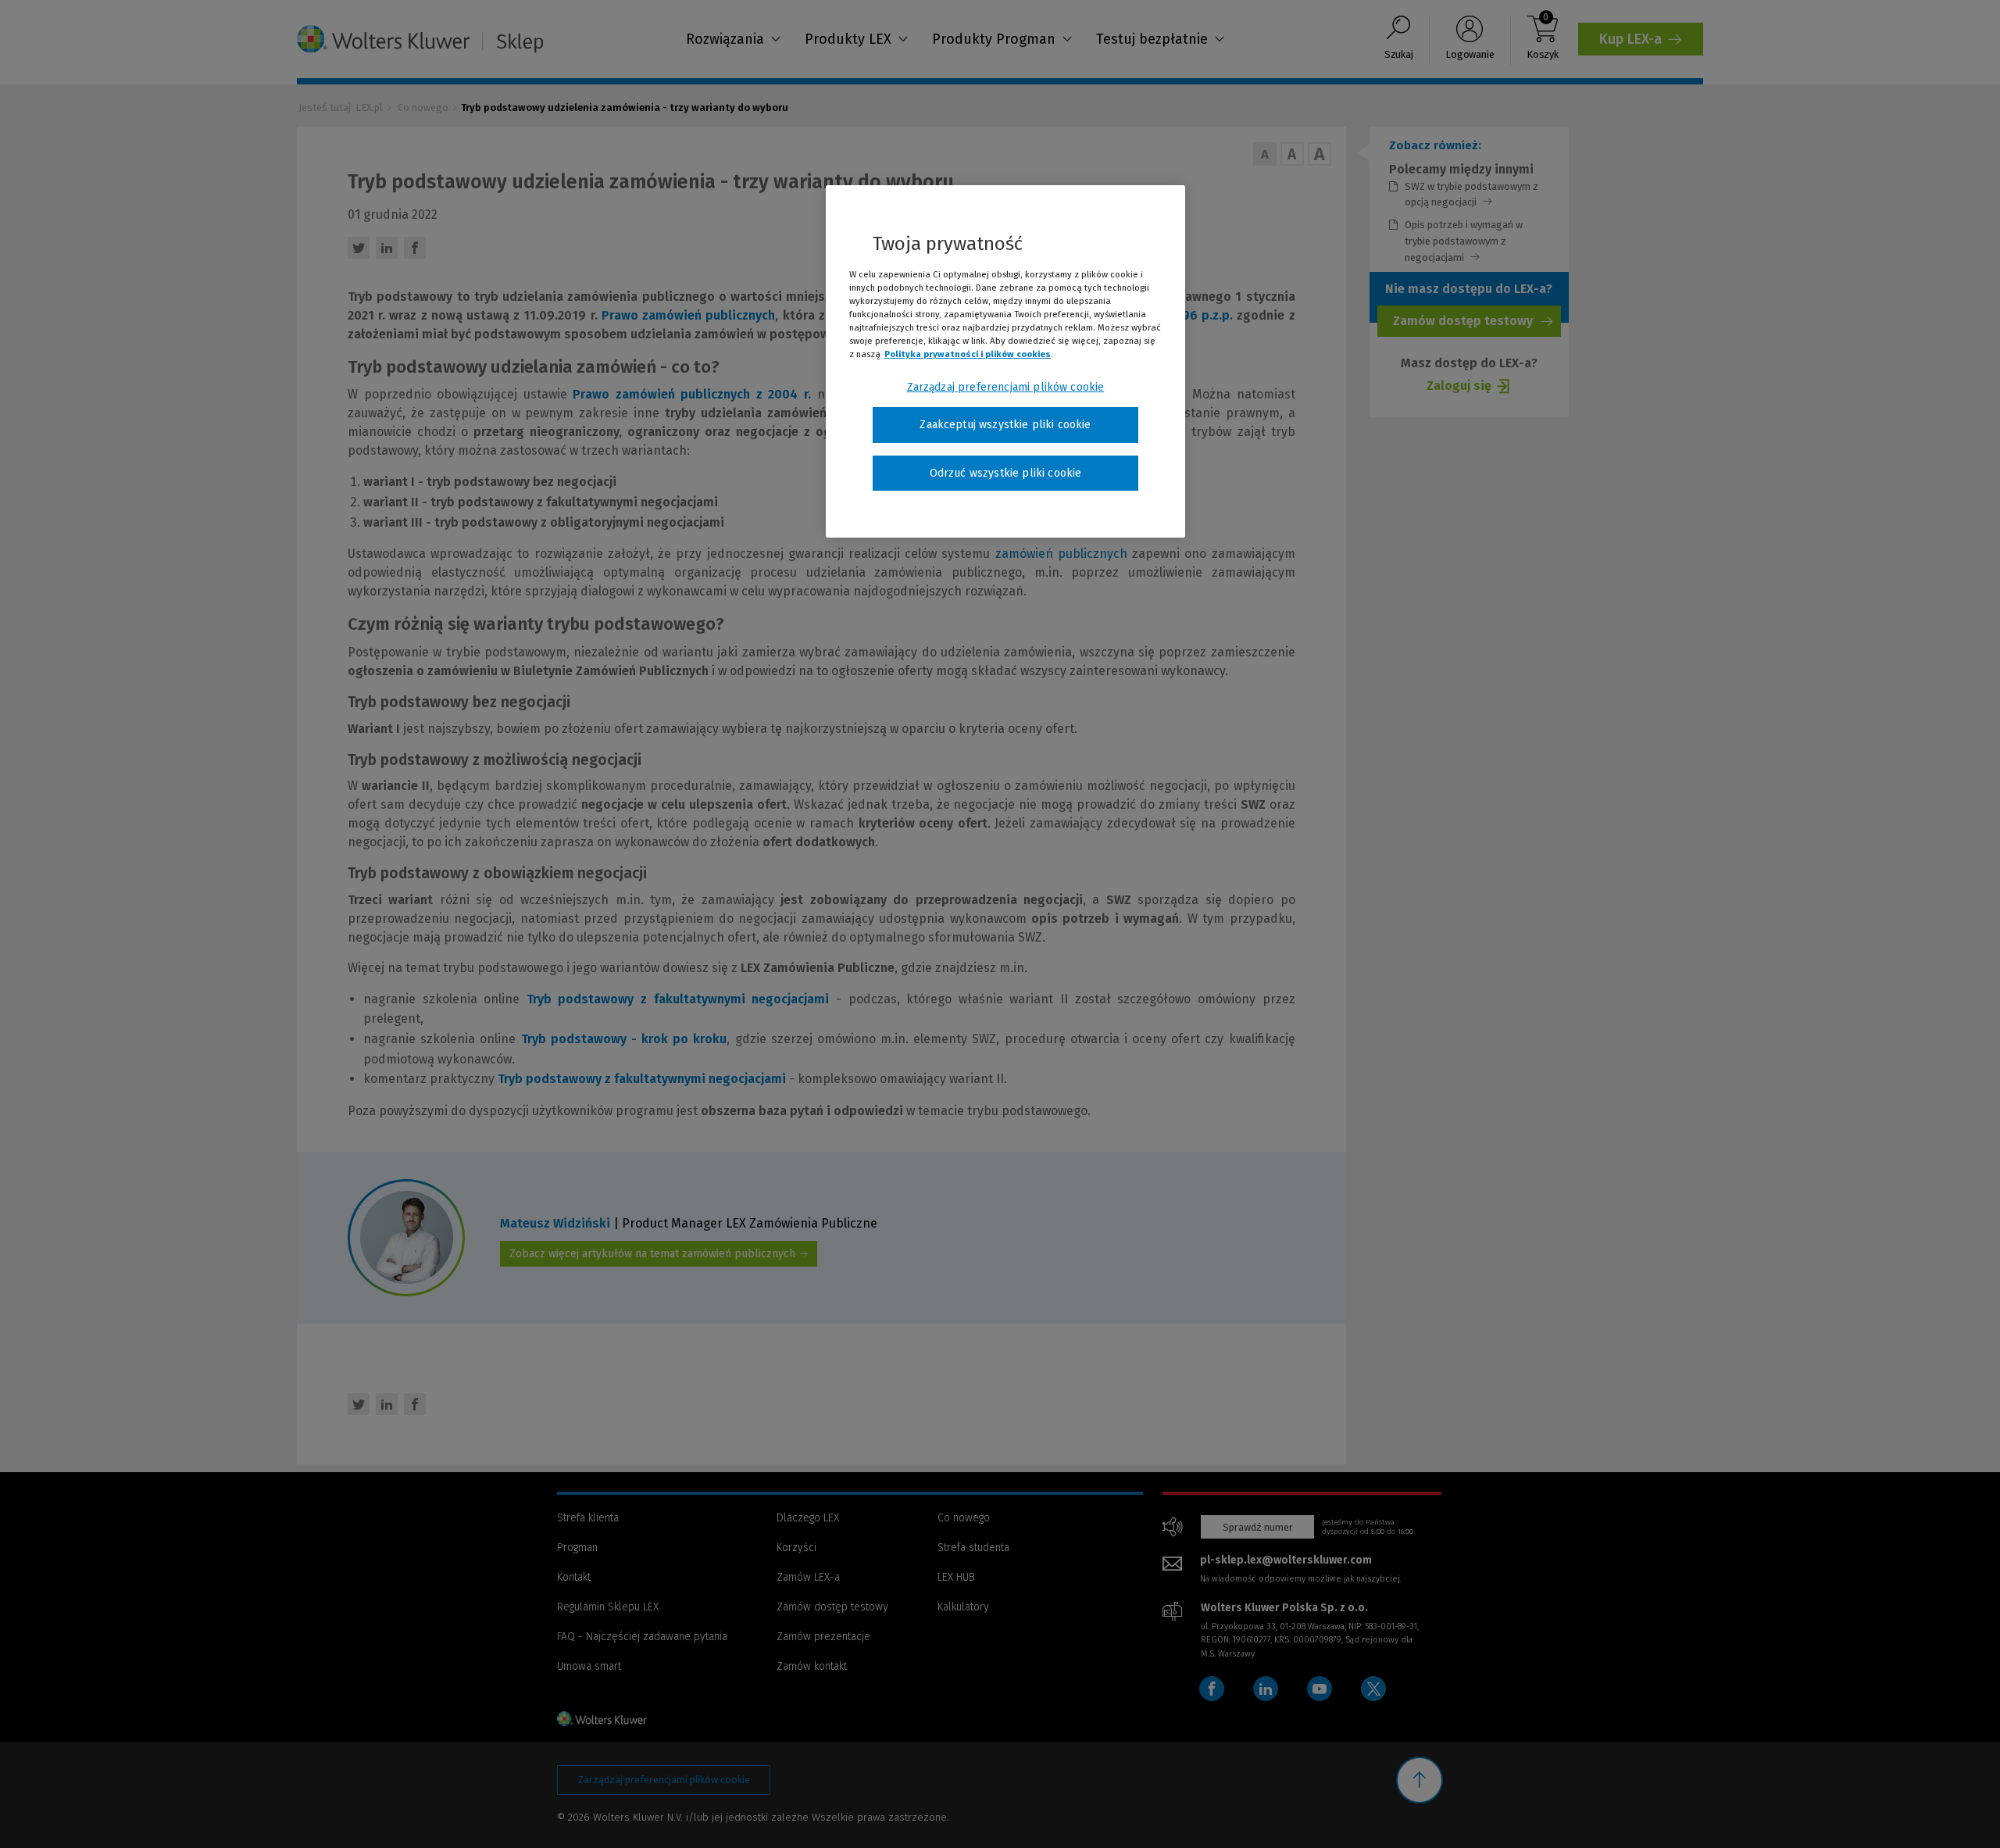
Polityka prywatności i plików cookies (968, 354)
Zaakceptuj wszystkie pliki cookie (1005, 425)
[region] (1005, 362)
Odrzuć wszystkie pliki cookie (1006, 473)
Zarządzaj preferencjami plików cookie (1006, 387)
